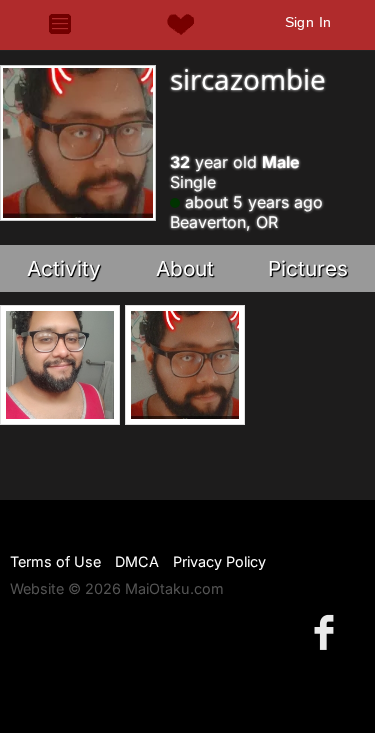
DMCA (137, 561)
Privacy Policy (219, 561)
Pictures (308, 268)
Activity (64, 268)
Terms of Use (55, 561)
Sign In (308, 22)
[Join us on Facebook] (328, 631)
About (185, 268)
